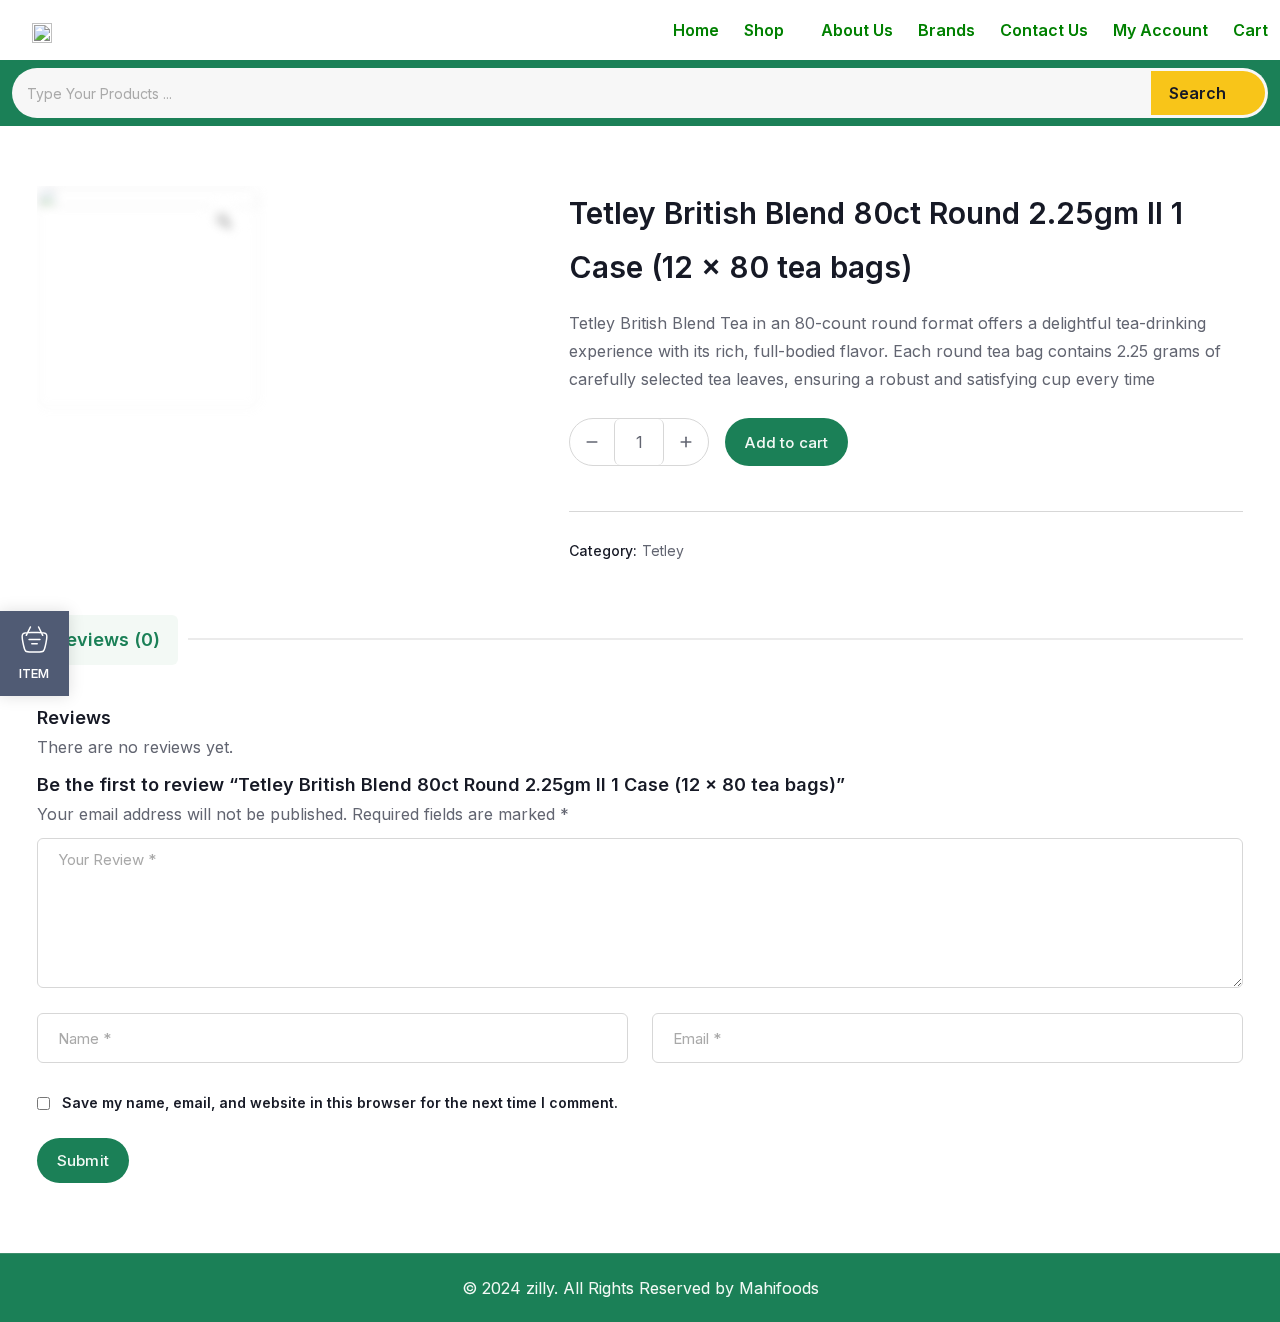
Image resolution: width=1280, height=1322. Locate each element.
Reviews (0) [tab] (107, 639)
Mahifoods (779, 1288)
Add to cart (786, 442)
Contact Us (1044, 30)
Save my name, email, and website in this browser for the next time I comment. (340, 1102)
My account (1160, 30)
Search (1197, 93)
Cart (1250, 30)
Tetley (663, 550)
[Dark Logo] (32, 30)
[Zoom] (224, 221)
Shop (764, 30)
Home (696, 30)
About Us (857, 30)
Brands (946, 30)
